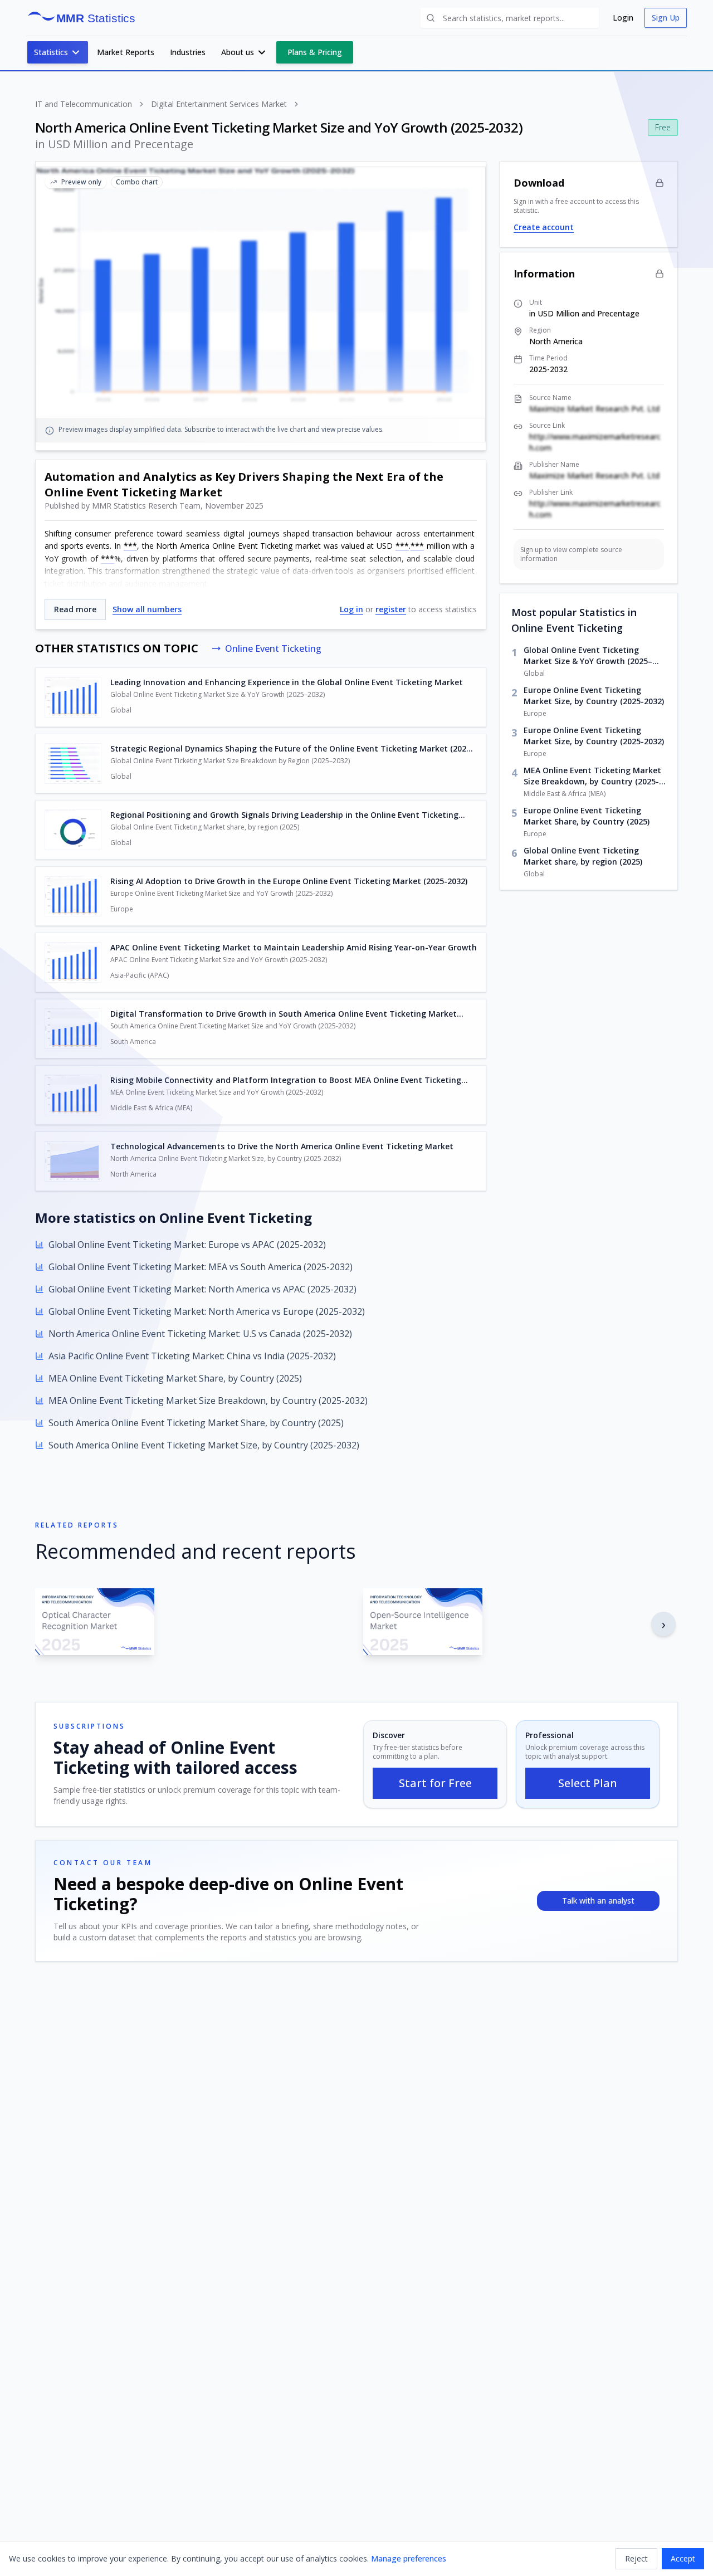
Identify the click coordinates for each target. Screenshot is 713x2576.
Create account (544, 227)
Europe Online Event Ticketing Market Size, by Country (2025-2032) (594, 696)
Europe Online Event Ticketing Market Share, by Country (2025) (587, 816)
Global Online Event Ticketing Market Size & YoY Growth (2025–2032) (588, 656)
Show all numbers (147, 609)
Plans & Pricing (315, 52)
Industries (188, 52)
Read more (75, 609)
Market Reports (126, 52)
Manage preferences (409, 2558)
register (391, 609)
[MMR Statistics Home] (85, 18)
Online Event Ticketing (273, 648)
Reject (636, 2558)
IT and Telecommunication (84, 104)
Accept (683, 2558)
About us (238, 52)
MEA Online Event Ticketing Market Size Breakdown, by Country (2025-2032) (592, 776)
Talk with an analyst (598, 1901)
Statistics (51, 52)
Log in (351, 609)
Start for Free (435, 1783)
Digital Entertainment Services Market (219, 104)
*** (130, 546)
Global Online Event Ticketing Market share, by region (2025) (583, 856)
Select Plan (588, 1783)
